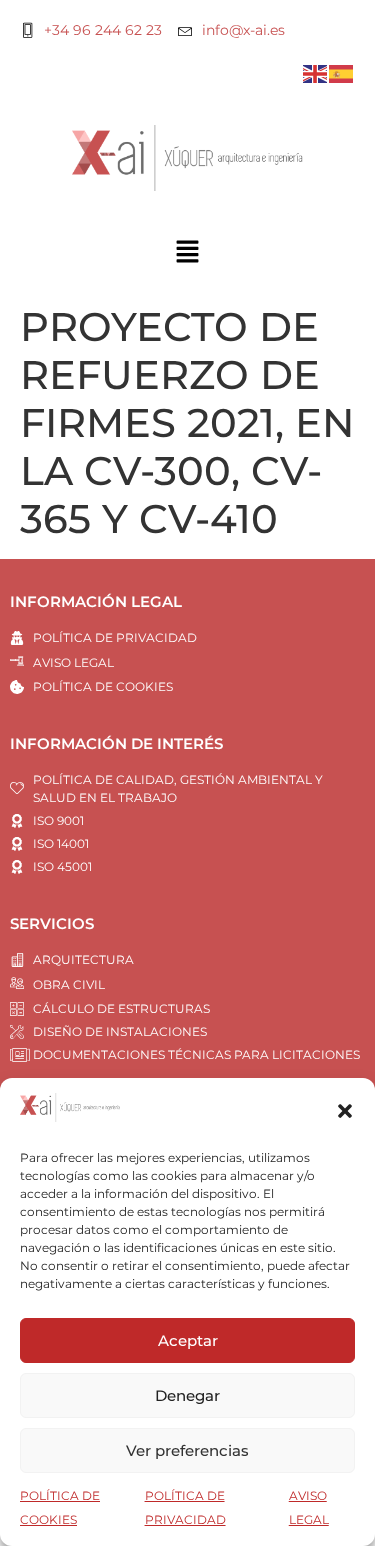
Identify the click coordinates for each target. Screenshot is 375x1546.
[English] (316, 72)
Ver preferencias (187, 1450)
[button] (345, 1111)
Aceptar (188, 1340)
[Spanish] (342, 72)
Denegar (187, 1395)
